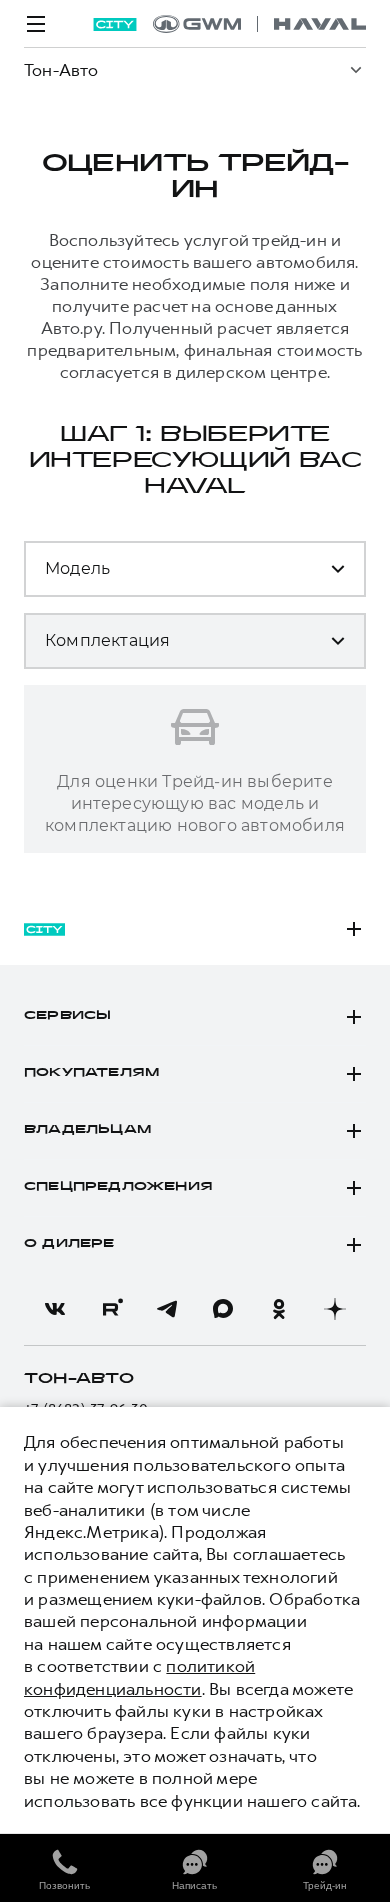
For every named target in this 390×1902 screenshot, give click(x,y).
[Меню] (36, 24)
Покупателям (91, 1073)
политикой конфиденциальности (139, 1677)
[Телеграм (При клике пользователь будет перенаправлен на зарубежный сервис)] (167, 1309)
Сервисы (67, 1016)
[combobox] (164, 577)
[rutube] (111, 1309)
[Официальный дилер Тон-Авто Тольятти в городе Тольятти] (259, 24)
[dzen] (335, 1309)
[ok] (279, 1309)
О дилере (69, 1244)
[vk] (55, 1309)
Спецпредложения (118, 1187)
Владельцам (87, 1130)
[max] (223, 1309)
